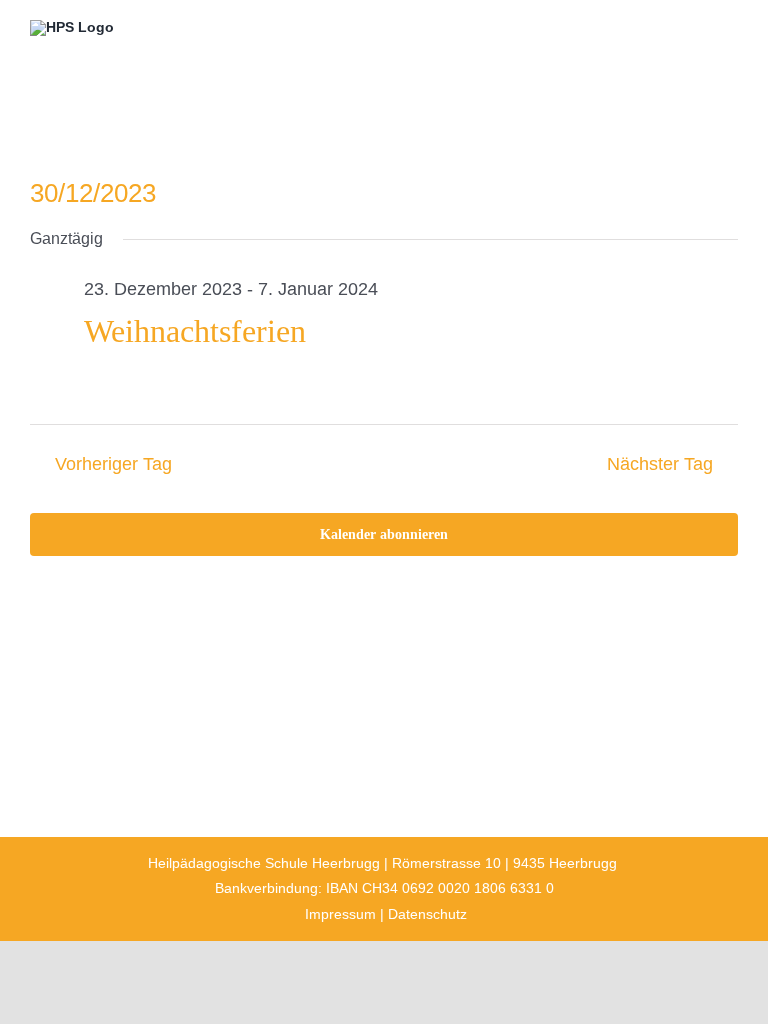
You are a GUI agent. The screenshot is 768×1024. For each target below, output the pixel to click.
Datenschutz (427, 914)
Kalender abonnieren (384, 534)
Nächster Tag (660, 464)
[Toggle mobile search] (694, 32)
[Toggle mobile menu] (730, 32)
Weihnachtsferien (195, 331)
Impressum (340, 914)
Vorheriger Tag (113, 464)
